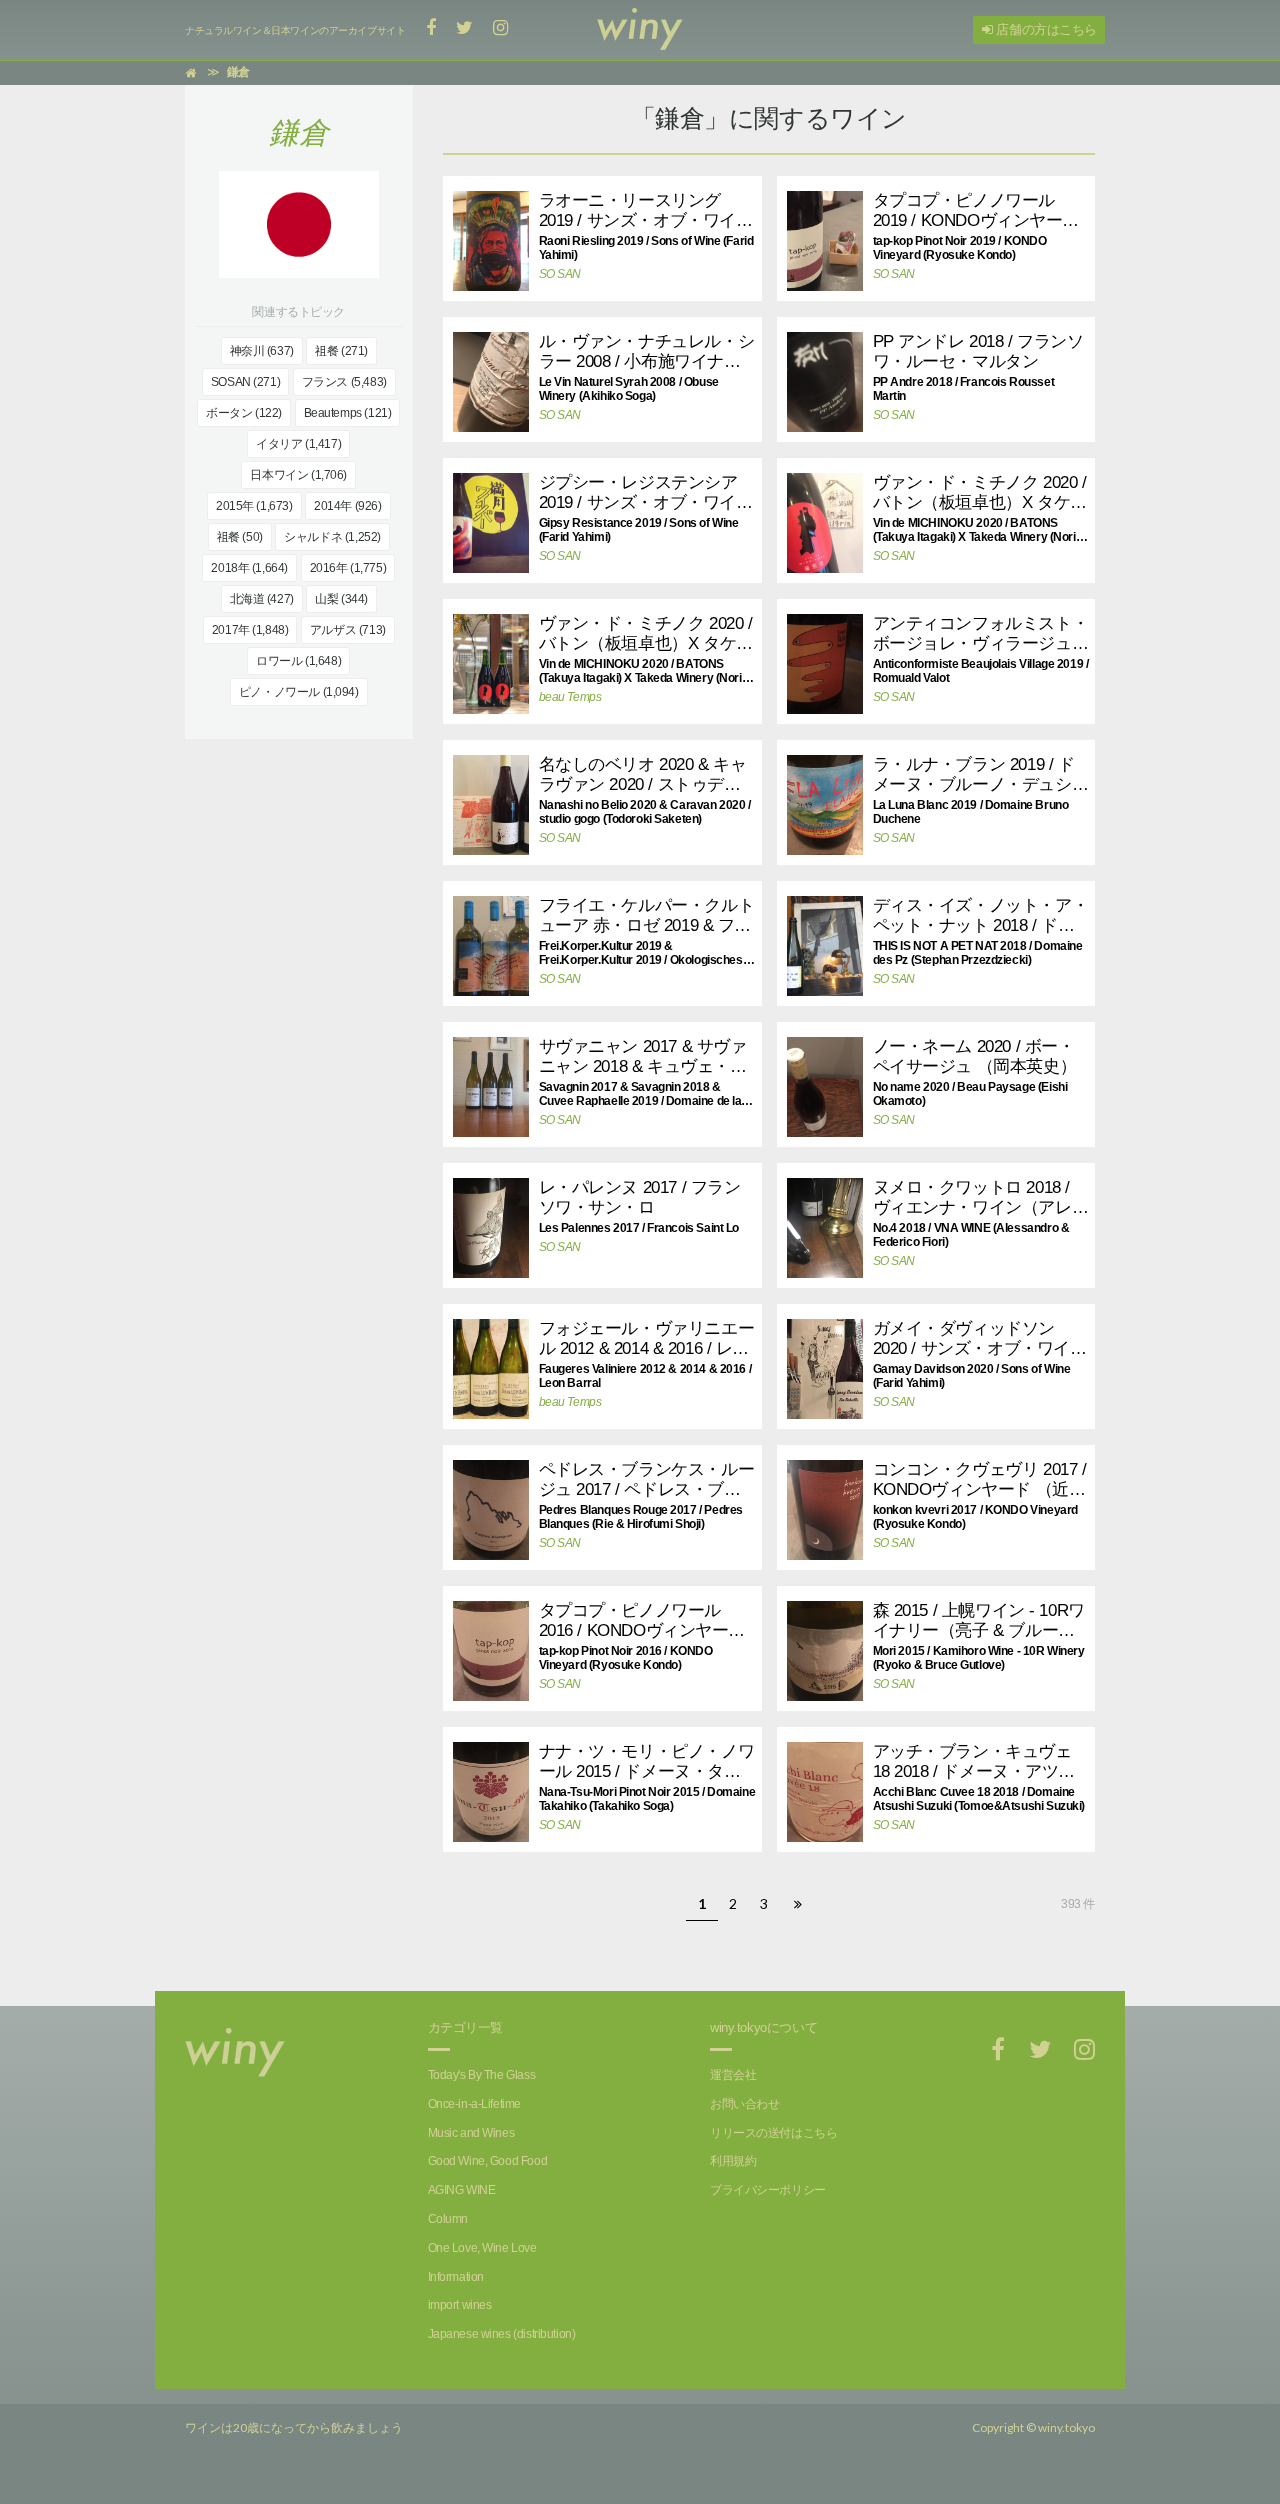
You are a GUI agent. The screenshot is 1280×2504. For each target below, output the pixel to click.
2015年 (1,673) (254, 506)
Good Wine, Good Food (488, 2161)
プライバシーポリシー (768, 2190)
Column (448, 2219)
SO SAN (560, 274)
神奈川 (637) (262, 351)
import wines (460, 2305)
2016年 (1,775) (348, 568)
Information (456, 2277)
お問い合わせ (744, 2104)
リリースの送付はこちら (773, 2133)
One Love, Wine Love (482, 2248)
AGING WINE (462, 2190)
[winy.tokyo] (640, 30)
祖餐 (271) (341, 351)
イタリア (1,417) (298, 444)
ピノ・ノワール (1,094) (299, 692)
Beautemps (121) (348, 413)
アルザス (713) (348, 630)
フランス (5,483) (344, 382)
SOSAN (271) (245, 382)
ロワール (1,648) (298, 661)
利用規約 (733, 2161)
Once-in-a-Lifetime (474, 2104)
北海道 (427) (262, 599)
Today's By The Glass (482, 2075)
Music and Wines (471, 2133)
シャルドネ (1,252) (332, 537)
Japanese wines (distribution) (502, 2334)
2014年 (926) (347, 506)
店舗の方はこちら (1045, 29)
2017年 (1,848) (250, 630)
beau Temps (570, 697)
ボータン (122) (244, 413)
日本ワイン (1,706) (298, 475)
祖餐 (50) (240, 537)
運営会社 (733, 2075)
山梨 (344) (341, 599)
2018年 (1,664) (249, 568)
